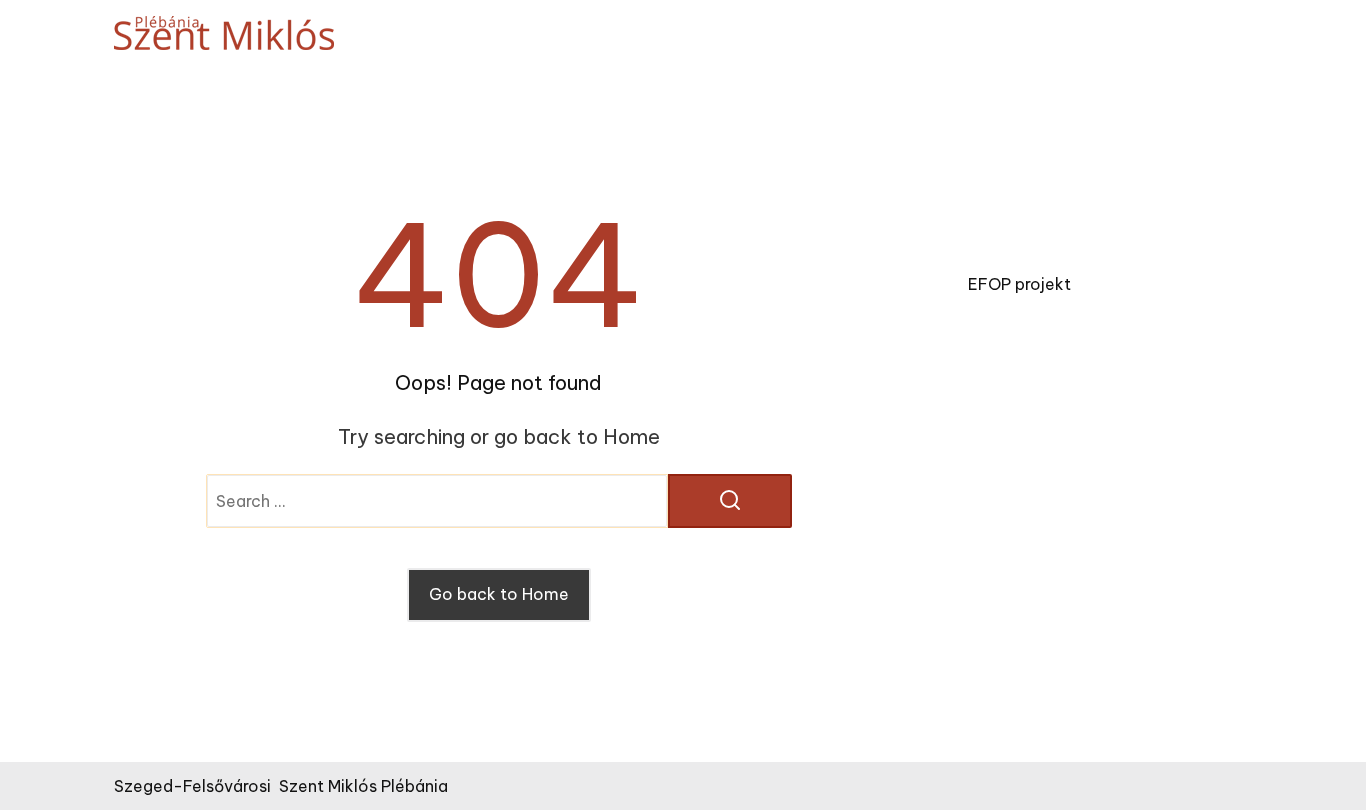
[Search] (730, 501)
